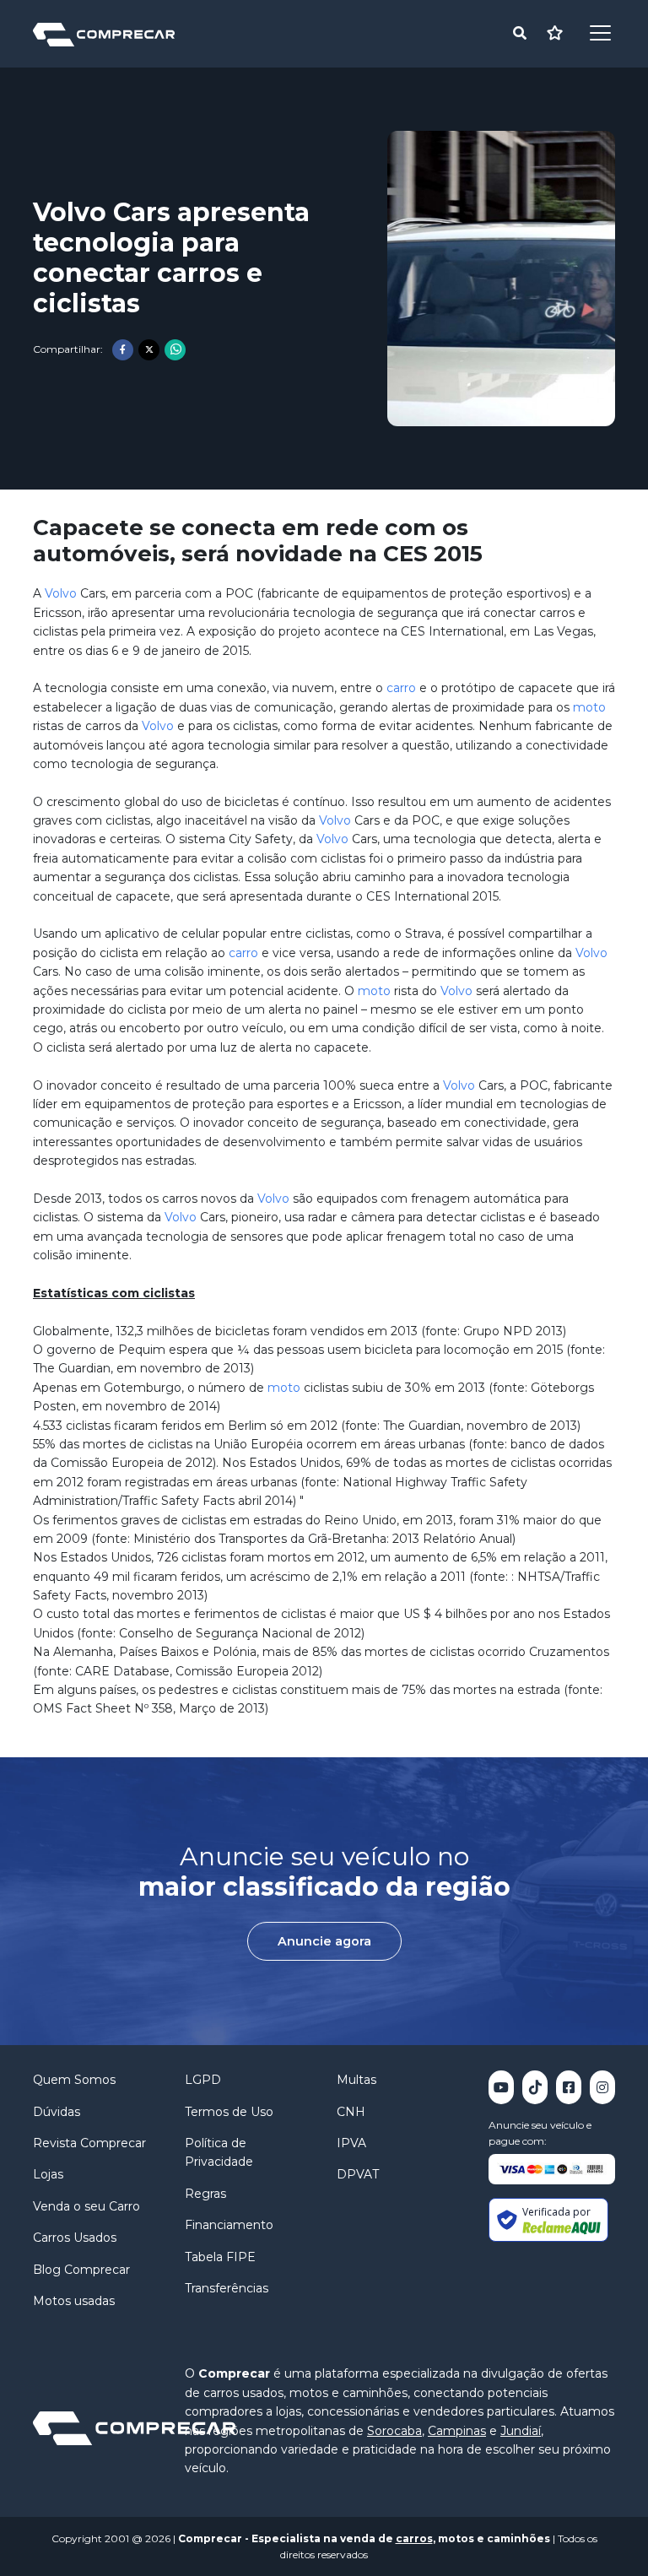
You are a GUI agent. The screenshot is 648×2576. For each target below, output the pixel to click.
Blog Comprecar (81, 2270)
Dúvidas (57, 2112)
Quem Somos (74, 2080)
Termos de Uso (229, 2112)
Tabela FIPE (220, 2257)
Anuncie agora (324, 1941)
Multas (356, 2080)
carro (401, 688)
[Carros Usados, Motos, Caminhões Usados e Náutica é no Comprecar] (104, 33)
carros (414, 2538)
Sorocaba (394, 2431)
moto (589, 707)
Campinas (457, 2431)
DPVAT (358, 2174)
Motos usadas (74, 2301)
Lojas (48, 2174)
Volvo (61, 593)
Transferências (227, 2288)
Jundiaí (521, 2431)
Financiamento (229, 2225)
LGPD (203, 2080)
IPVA (351, 2143)
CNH (351, 2112)
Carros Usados (75, 2238)
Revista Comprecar (89, 2143)
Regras (205, 2194)
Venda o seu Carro (86, 2206)
